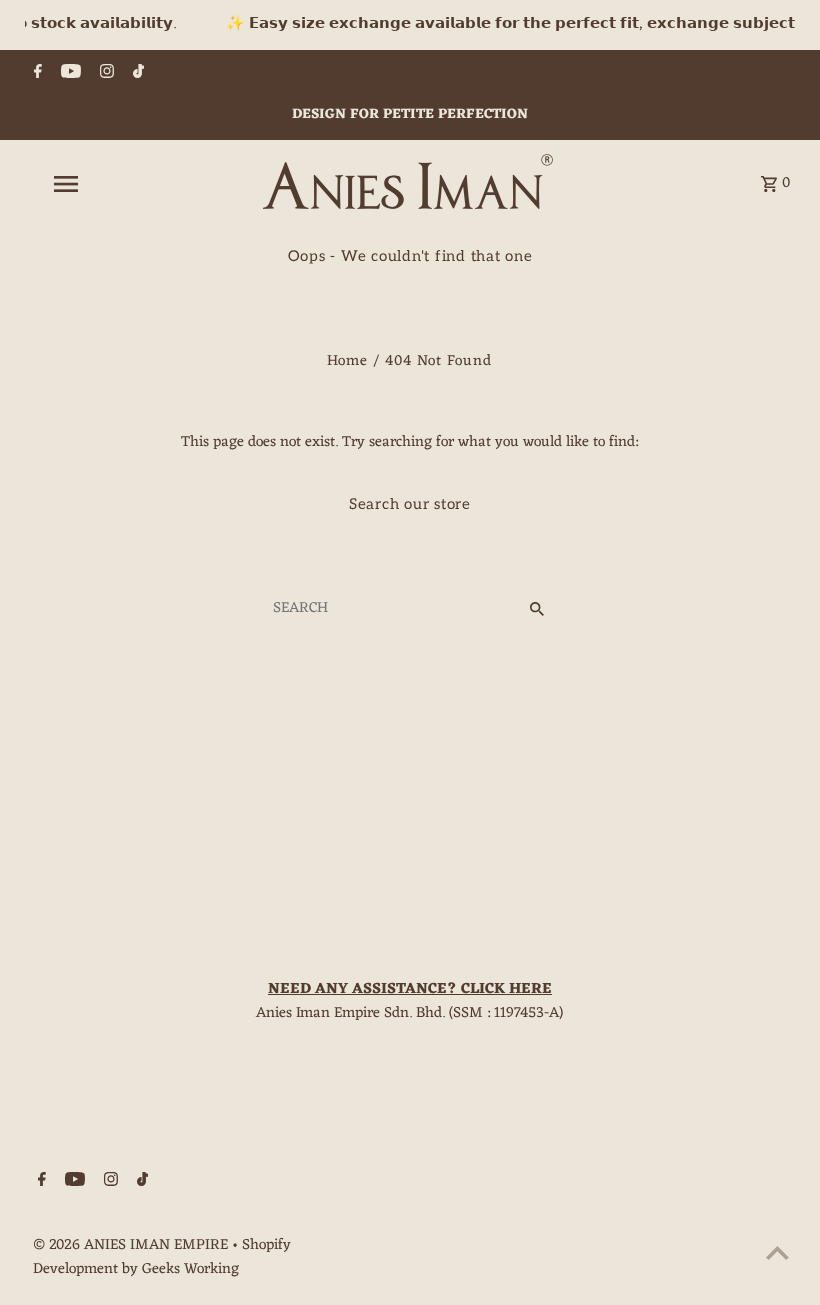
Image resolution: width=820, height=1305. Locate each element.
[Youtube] (68, 75)
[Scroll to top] (777, 1252)
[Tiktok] (136, 75)
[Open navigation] (105, 184)
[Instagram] (104, 75)
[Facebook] (35, 75)
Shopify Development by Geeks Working (162, 1257)
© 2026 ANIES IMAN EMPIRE (132, 1245)
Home (347, 361)
